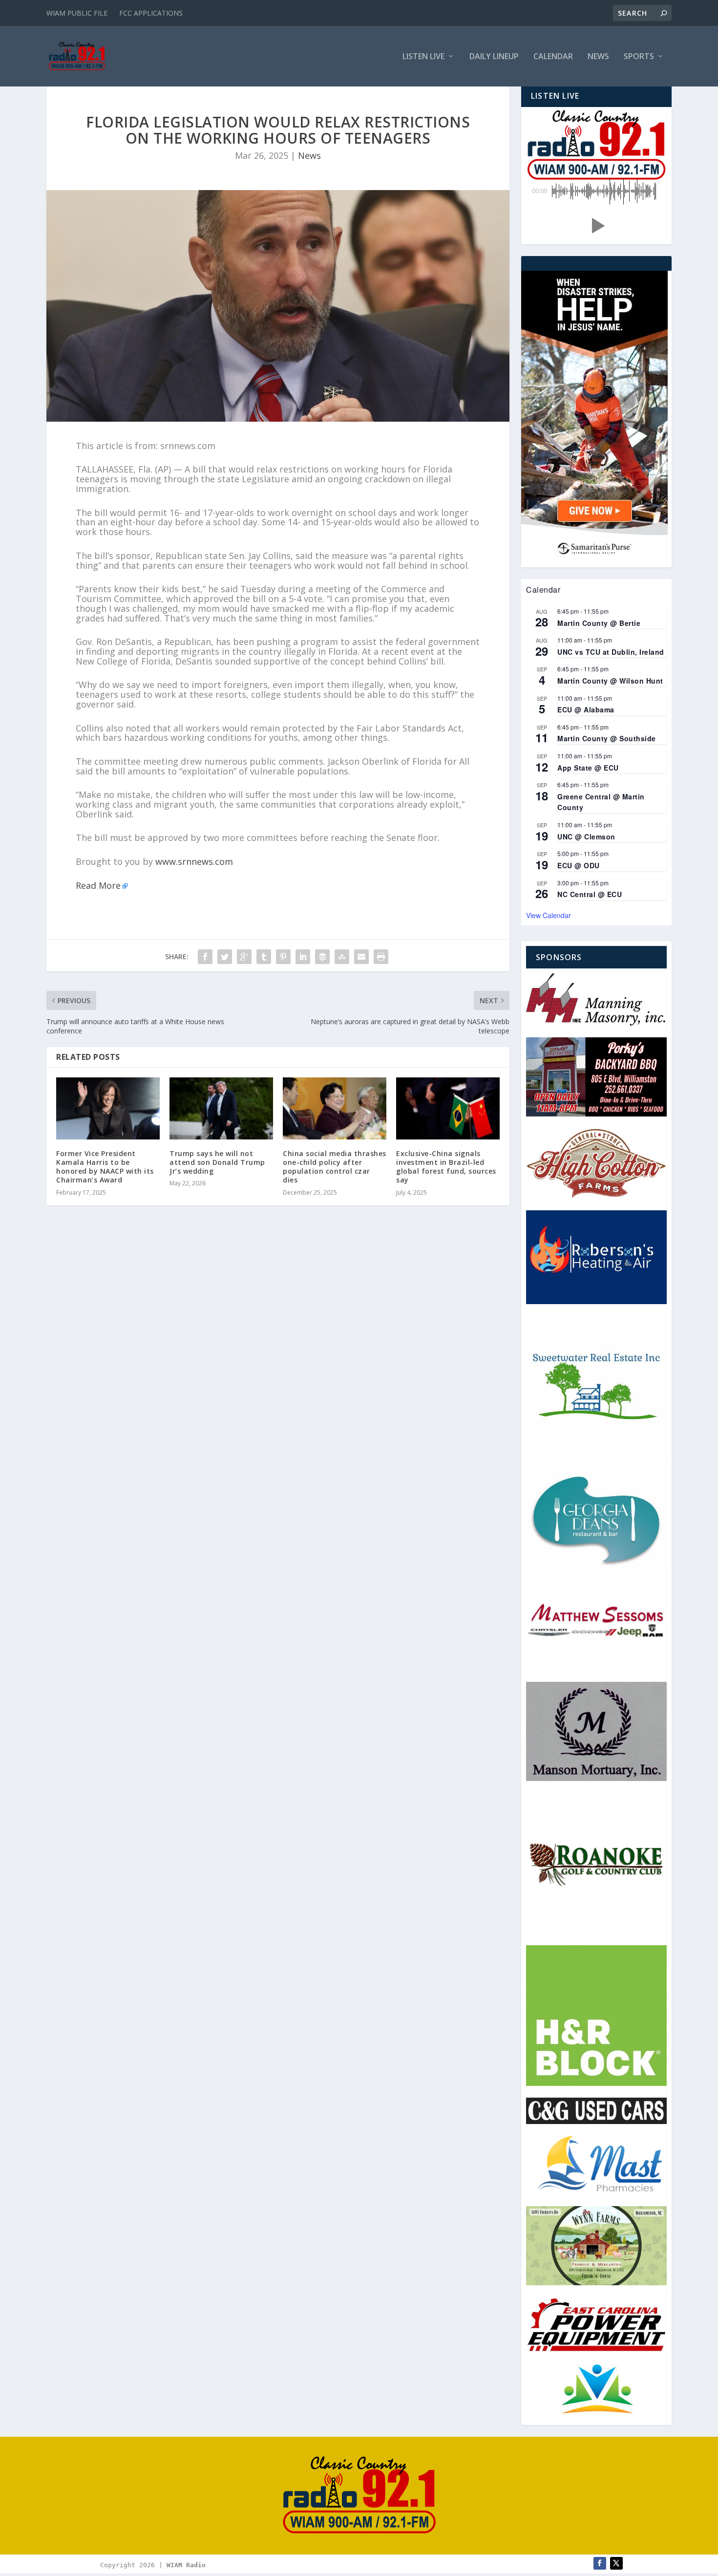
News (598, 57)
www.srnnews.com (194, 861)
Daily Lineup (494, 57)
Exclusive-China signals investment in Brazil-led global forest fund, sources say (446, 1167)
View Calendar (549, 915)
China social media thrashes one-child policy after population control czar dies (335, 1167)
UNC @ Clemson (586, 837)
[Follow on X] (616, 2563)
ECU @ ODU (579, 865)
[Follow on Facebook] (600, 2563)
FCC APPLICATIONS (151, 13)
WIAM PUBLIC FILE (77, 13)
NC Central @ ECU (590, 894)
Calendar (553, 57)
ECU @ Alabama (586, 709)
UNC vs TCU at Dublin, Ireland (611, 652)
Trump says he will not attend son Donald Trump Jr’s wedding (217, 1162)
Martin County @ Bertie (599, 623)
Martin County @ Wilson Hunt (610, 681)
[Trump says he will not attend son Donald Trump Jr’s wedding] (221, 1108)
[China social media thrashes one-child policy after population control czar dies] (335, 1108)
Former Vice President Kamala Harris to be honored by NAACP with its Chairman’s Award (105, 1167)
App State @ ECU (588, 768)
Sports (639, 57)
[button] (596, 226)
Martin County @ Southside (607, 738)
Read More (98, 885)
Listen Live (423, 57)
